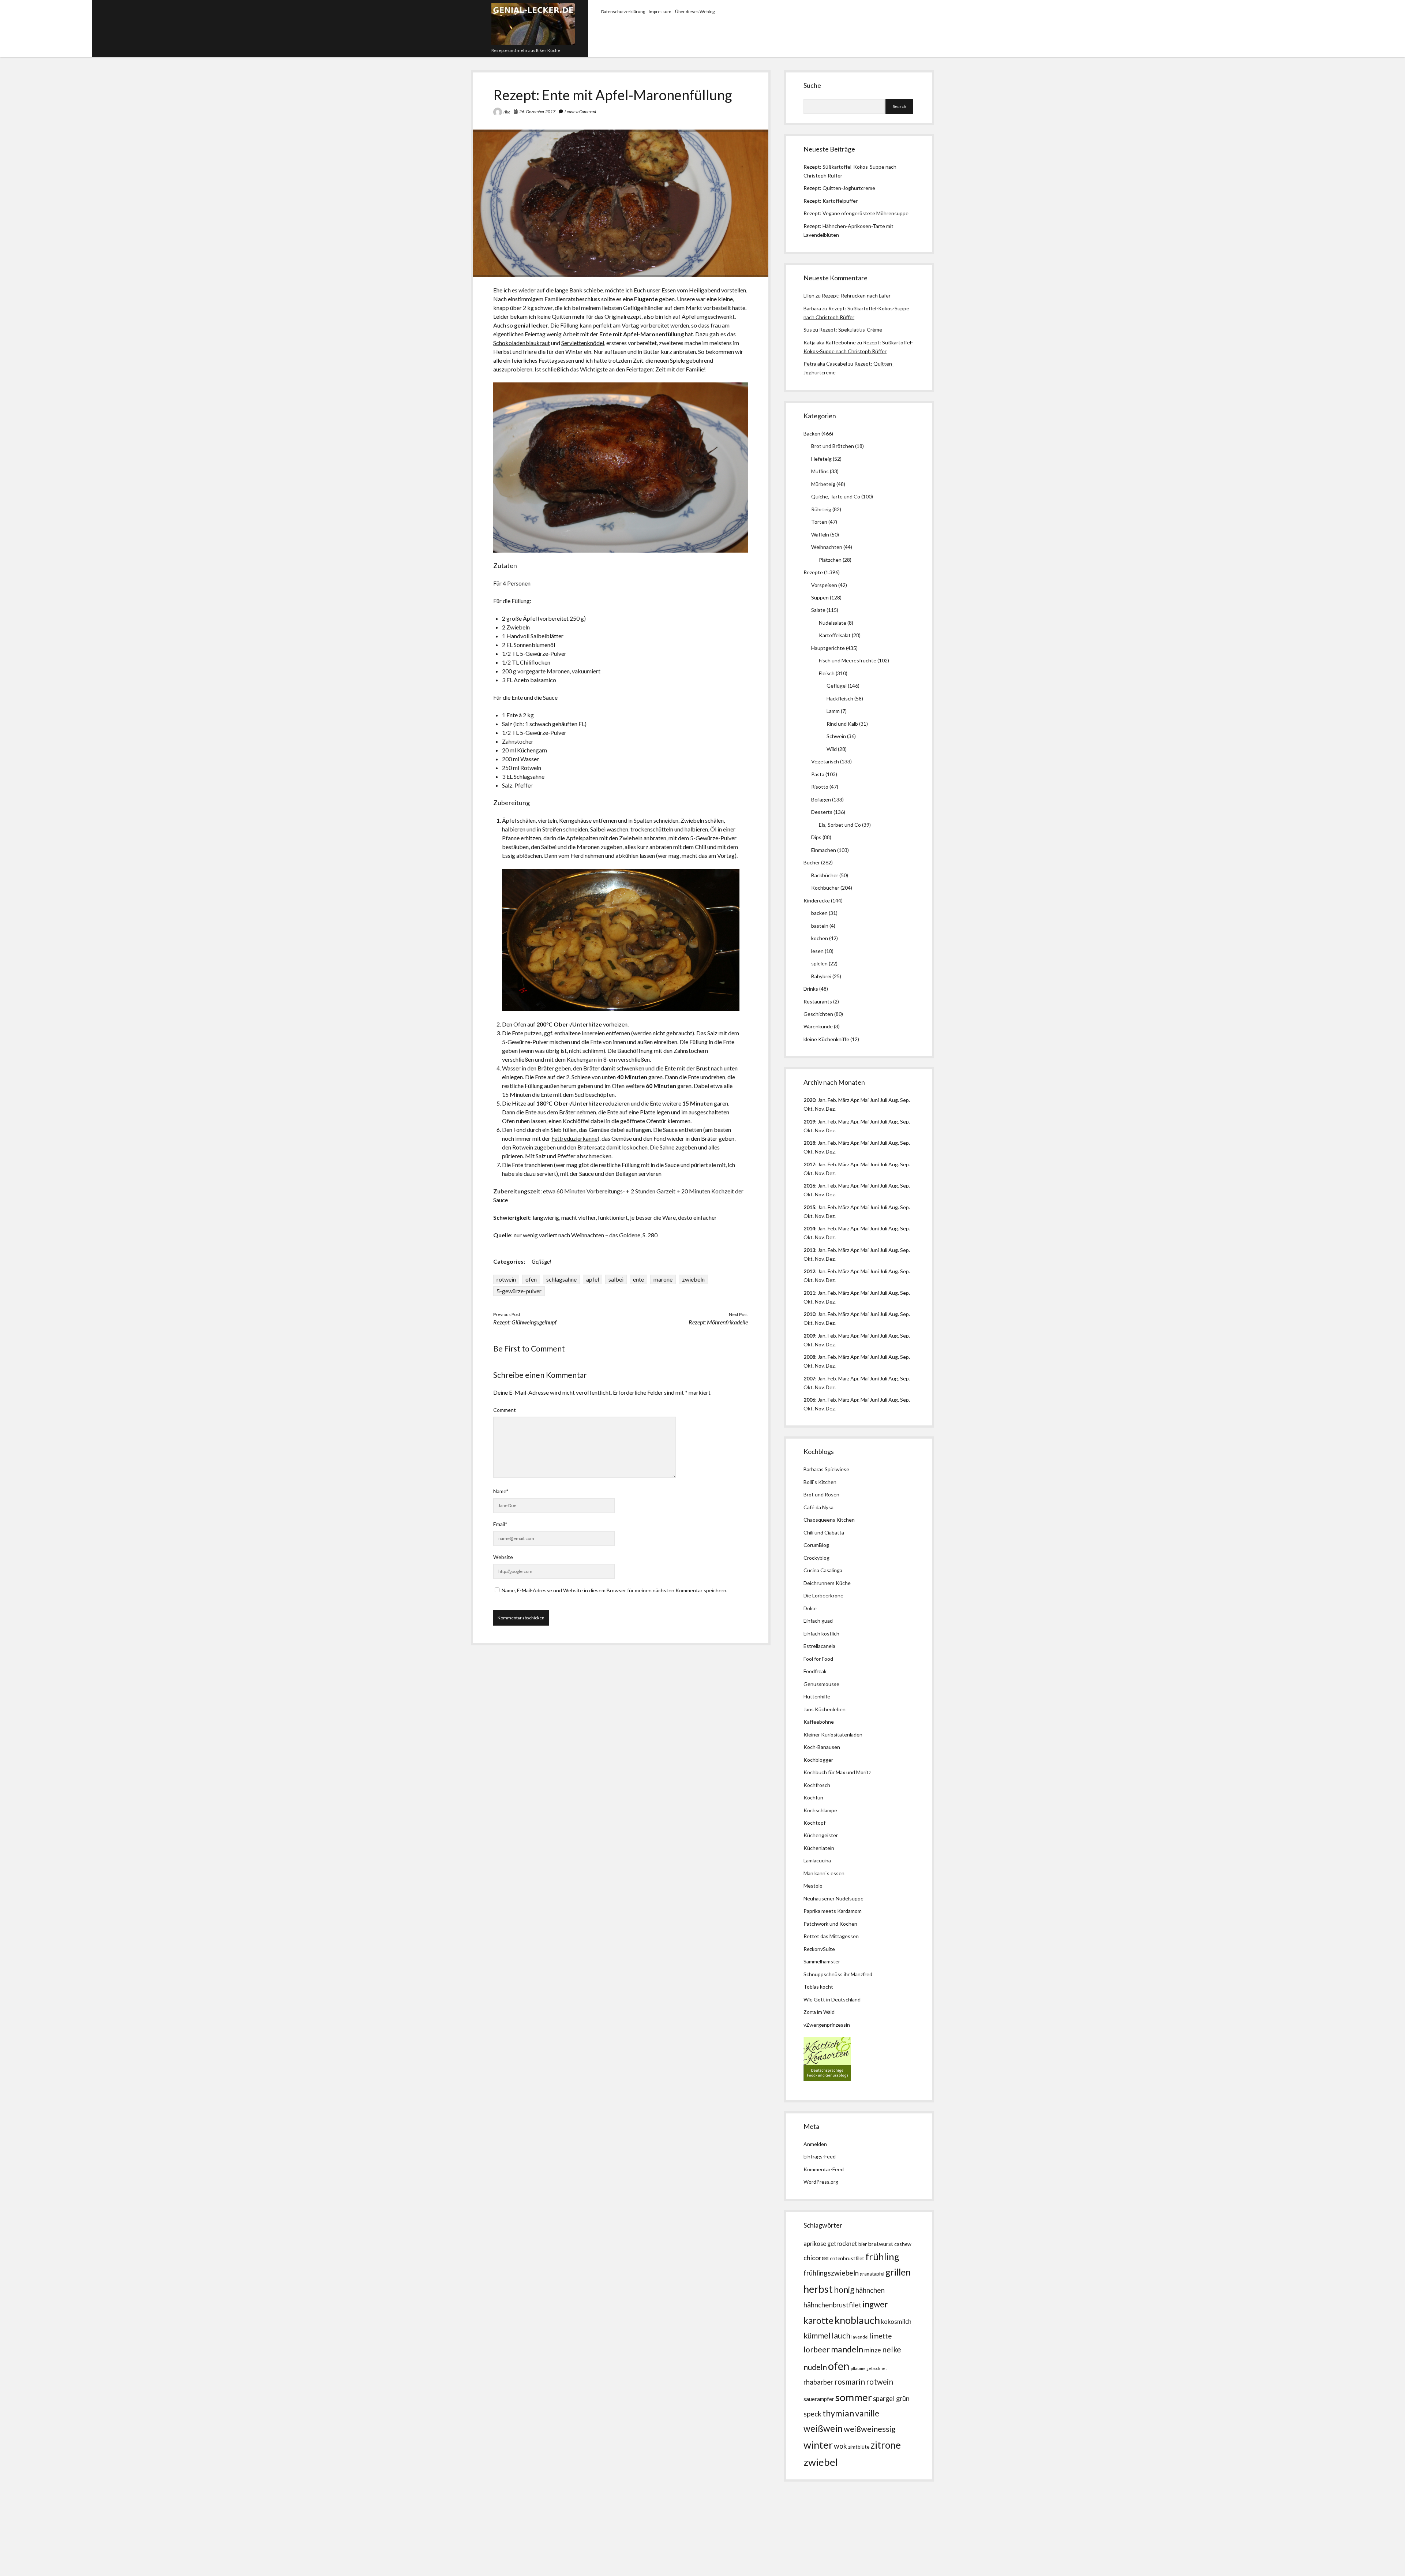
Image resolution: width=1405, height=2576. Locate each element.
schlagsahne (561, 1279)
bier (863, 2244)
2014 (809, 1228)
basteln (820, 926)
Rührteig (821, 509)
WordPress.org (821, 2182)
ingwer (875, 2304)
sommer (854, 2397)
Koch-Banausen (822, 1747)
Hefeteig (821, 459)
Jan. (822, 1143)
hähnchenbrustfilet (833, 2305)
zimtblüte (859, 2447)
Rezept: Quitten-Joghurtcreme (839, 188)
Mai (865, 1100)
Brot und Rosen (821, 1494)
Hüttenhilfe (817, 1696)
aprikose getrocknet (830, 2244)
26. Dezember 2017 (537, 111)
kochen (820, 938)
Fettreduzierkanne (574, 1138)
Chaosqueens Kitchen (829, 1520)
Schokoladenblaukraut (522, 343)
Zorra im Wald (819, 2012)
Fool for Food (818, 1659)
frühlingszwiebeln (831, 2273)
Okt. (809, 1130)
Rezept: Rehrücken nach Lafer (856, 296)
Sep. (905, 1100)
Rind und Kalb (842, 724)
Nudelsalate (833, 623)
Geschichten (818, 1014)
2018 (809, 1143)
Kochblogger (818, 1760)
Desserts (822, 812)
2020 (809, 1100)
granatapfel (872, 2274)
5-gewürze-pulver (519, 1291)
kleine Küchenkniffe (826, 1039)
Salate (818, 610)
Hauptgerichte (828, 648)
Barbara (812, 308)
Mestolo (813, 1886)
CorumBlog (816, 1545)
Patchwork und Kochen (830, 1924)
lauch (841, 2336)
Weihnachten (827, 547)
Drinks (811, 989)
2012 (809, 1271)
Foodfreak (815, 1671)
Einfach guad (818, 1621)
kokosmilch (896, 2322)
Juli (884, 1100)
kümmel (817, 2335)
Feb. (832, 1100)
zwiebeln (693, 1279)
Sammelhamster (822, 1961)
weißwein (823, 2428)
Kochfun (813, 1797)
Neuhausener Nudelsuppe (833, 1898)
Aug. (894, 1100)
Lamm (833, 711)
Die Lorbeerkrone (823, 1595)
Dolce (810, 1608)
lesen (817, 951)
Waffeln (820, 534)
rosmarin (850, 2382)
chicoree (816, 2258)
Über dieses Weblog (695, 12)
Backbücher (825, 875)
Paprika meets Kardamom (833, 1911)
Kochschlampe (820, 1810)
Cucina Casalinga (823, 1570)
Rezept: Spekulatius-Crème (851, 330)
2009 (809, 1336)
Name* (501, 1491)
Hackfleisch (840, 698)
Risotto (820, 787)
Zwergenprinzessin (828, 2025)
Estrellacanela (819, 1646)
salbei (616, 1279)
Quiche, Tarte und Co (836, 496)
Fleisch (827, 673)
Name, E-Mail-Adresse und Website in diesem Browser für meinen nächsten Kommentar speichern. (615, 1590)
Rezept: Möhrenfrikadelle (718, 1322)
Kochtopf (814, 1823)
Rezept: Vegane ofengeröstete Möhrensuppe (856, 213)
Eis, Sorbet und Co (840, 825)
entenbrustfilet (847, 2258)
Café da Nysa (818, 1507)
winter (818, 2445)
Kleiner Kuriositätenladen (833, 1734)
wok (840, 2446)
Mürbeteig (823, 484)
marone (663, 1279)
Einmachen (824, 850)
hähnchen (870, 2290)
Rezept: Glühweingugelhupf (525, 1322)
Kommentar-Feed (824, 2169)
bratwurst (881, 2244)
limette (881, 2336)
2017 (809, 1164)
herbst (818, 2289)
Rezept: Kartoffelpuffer (831, 201)
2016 (809, 1186)
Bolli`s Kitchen (820, 1482)
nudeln (815, 2367)
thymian (838, 2413)
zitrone (886, 2445)
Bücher (812, 862)
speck (812, 2414)
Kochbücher (825, 888)
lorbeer (817, 2349)
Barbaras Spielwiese (826, 1469)
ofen (531, 1279)
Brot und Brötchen (833, 446)
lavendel (860, 2337)
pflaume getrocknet (869, 2368)
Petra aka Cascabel (825, 364)
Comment (505, 1410)
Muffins (820, 471)
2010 (809, 1314)
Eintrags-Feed (820, 2156)
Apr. (855, 1100)
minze (873, 2350)
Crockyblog (816, 1558)
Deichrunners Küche (827, 1583)
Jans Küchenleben (825, 1709)
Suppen (820, 597)
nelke (892, 2349)
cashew (903, 2244)
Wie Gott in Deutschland (832, 1999)
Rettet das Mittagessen (831, 1936)
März (844, 1100)
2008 (809, 1357)
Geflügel (541, 1261)
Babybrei (821, 976)
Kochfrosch (817, 1785)
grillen (898, 2272)
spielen (819, 963)
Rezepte (813, 572)
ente (638, 1279)
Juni (874, 1100)
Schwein (836, 736)
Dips (816, 837)
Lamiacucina (817, 1860)
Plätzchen (830, 560)
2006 (809, 1400)
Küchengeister (821, 1835)
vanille (867, 2413)
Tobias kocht (818, 1987)
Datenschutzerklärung (623, 12)
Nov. (820, 1109)
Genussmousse (821, 1684)
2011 (809, 1293)
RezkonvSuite (819, 1949)
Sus (808, 330)
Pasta (818, 774)
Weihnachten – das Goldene (606, 1235)
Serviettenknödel (583, 343)
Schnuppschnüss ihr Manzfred (838, 1974)
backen (819, 913)
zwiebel (821, 2462)
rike (507, 112)
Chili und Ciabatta (824, 1532)
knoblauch (857, 2320)
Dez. (831, 1130)
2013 (809, 1250)
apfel (593, 1279)
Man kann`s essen (824, 1873)
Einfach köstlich (821, 1633)
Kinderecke (817, 900)
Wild (832, 749)
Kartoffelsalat (835, 635)
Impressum (660, 12)
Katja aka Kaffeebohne (830, 342)
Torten (819, 522)
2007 (809, 1378)
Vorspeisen (824, 585)
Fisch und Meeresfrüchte (848, 660)
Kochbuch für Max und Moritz (837, 1772)
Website (503, 1557)
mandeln (847, 2349)
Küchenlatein (819, 1848)
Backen (812, 433)
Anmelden (815, 2144)
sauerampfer (819, 2399)
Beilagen (821, 799)
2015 (809, 1207)
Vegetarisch (825, 761)
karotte (818, 2320)
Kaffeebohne (819, 1722)
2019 (809, 1121)
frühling (882, 2257)
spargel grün (891, 2399)
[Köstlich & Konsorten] (827, 2079)
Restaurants (818, 1001)
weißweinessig (870, 2429)
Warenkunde (818, 1026)
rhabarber (818, 2382)
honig (844, 2290)
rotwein (506, 1279)
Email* (500, 1524)
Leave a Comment (580, 111)
